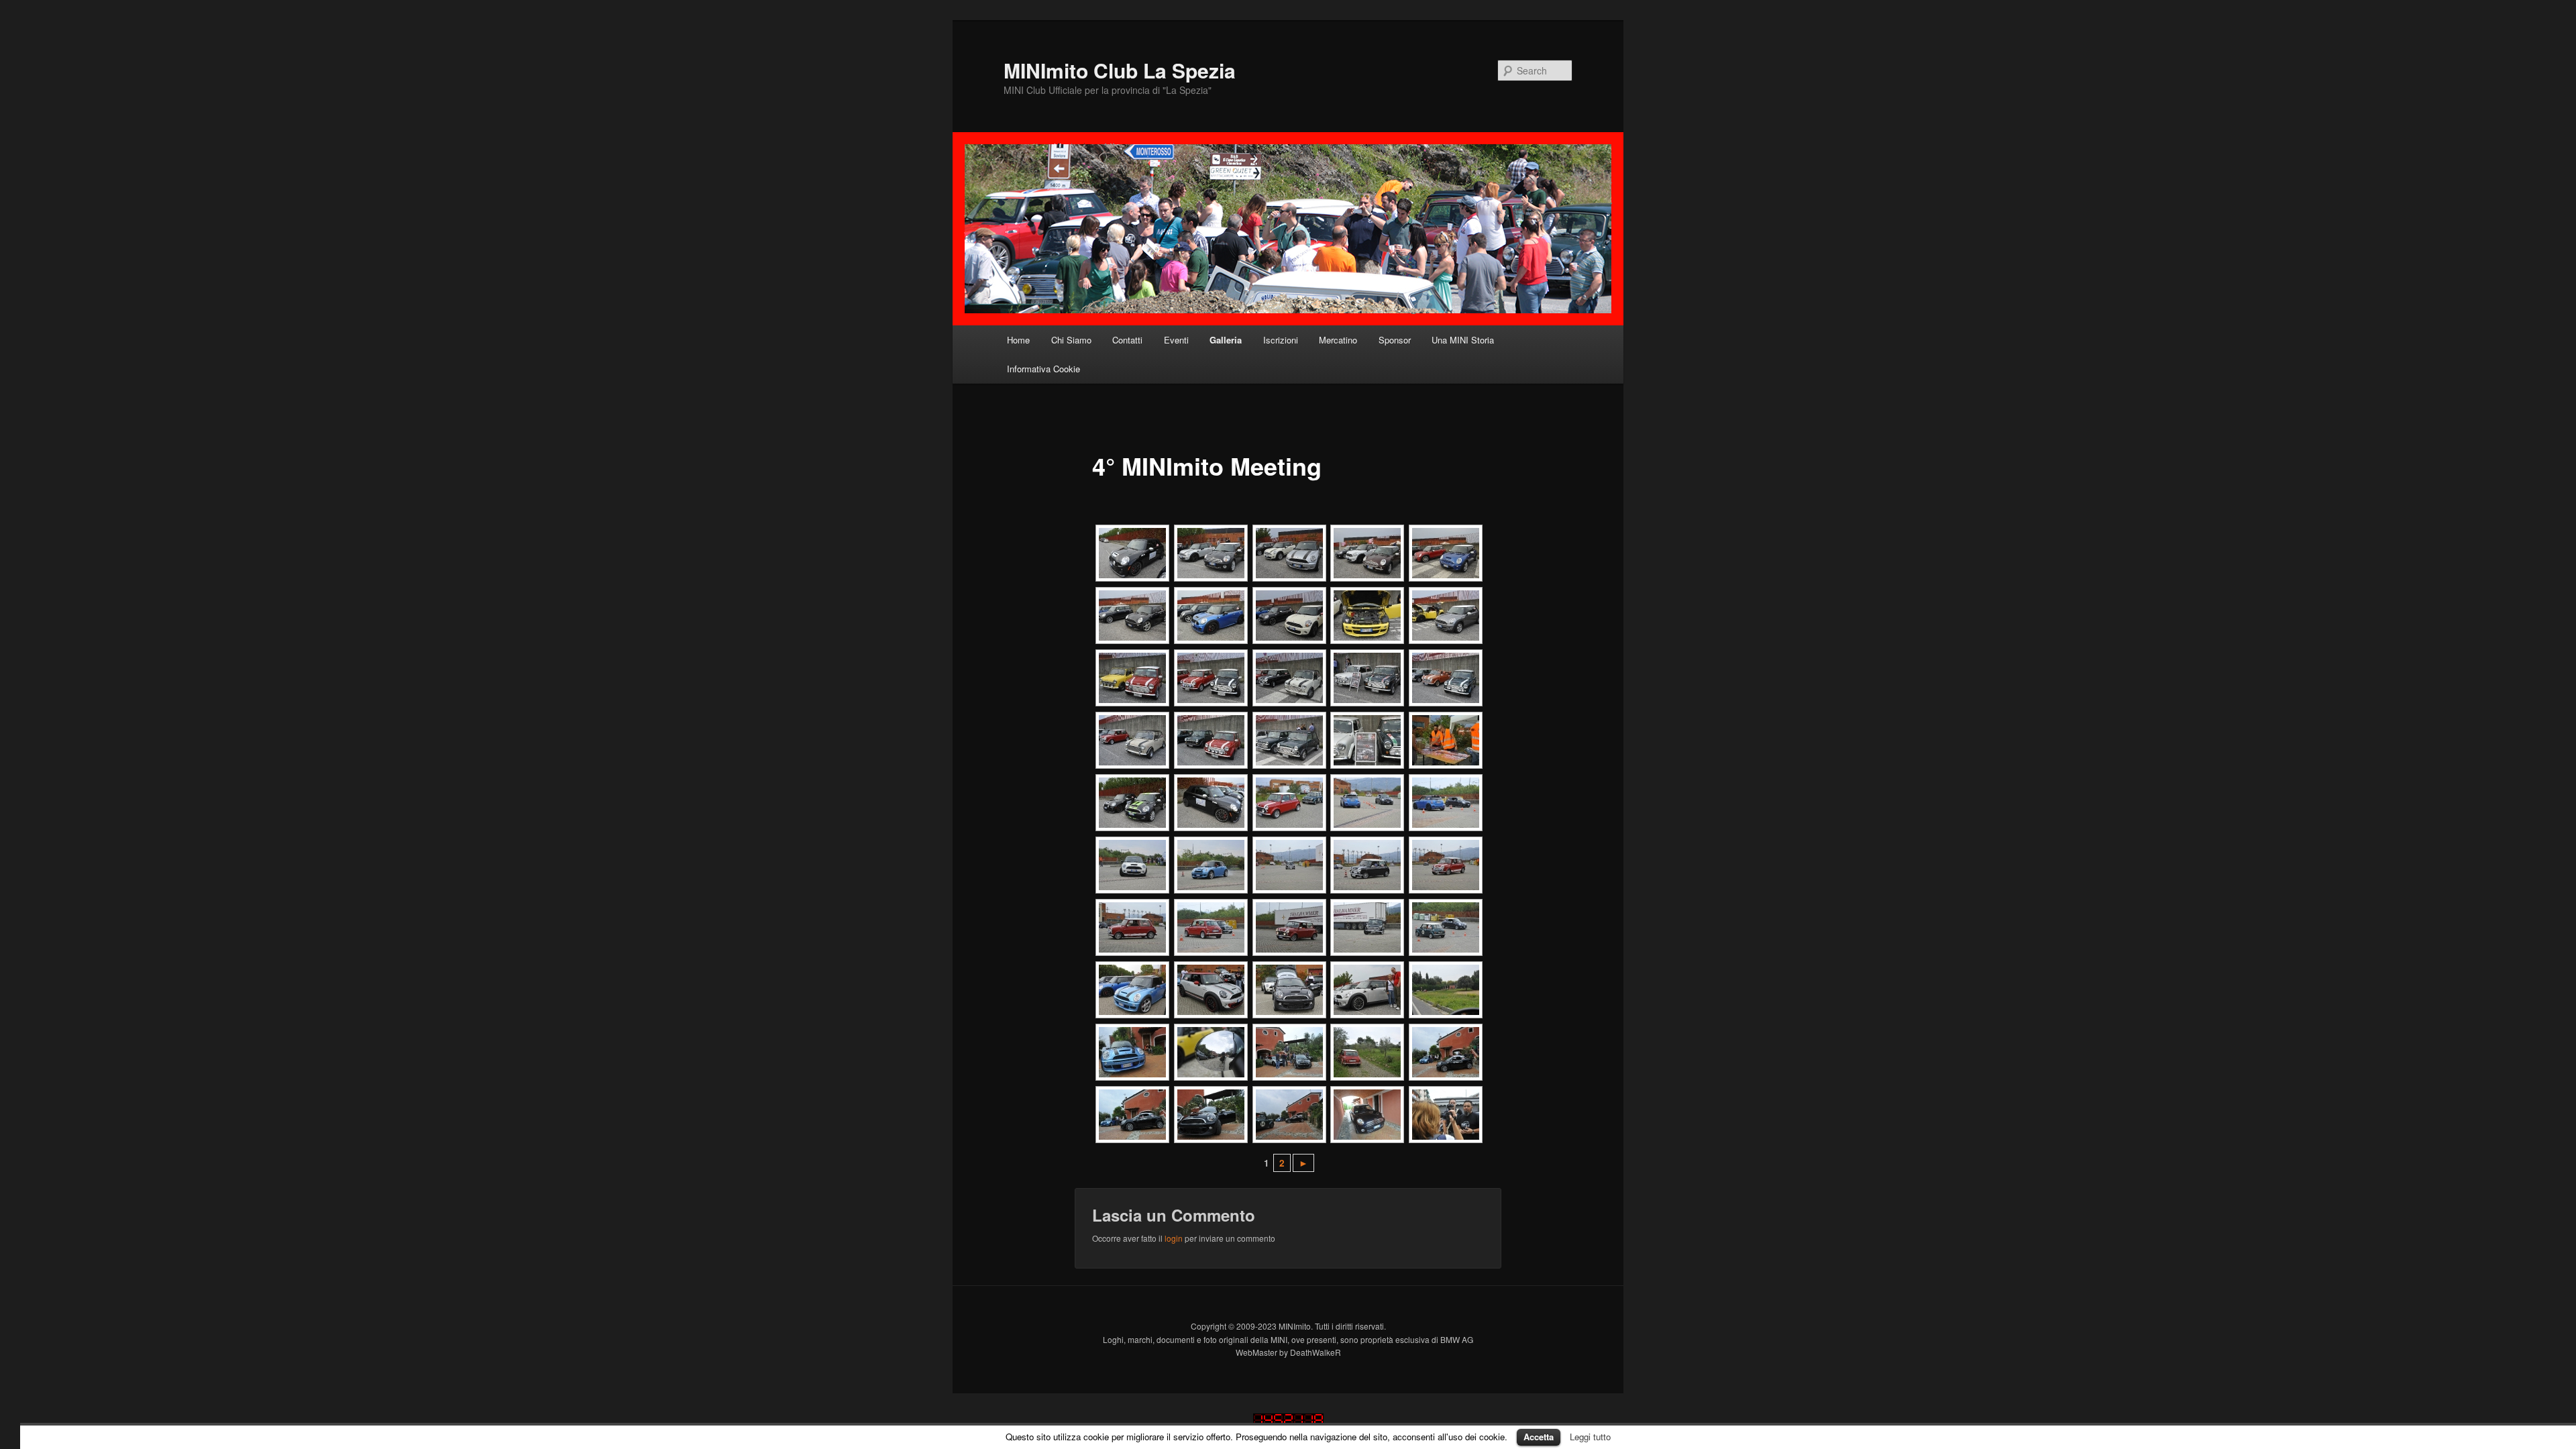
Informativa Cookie (1043, 369)
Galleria (1226, 340)
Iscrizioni (1281, 340)
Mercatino (1338, 340)
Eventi (1176, 340)
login (1174, 1238)
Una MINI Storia (1463, 340)
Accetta (1539, 1437)
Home (1018, 340)
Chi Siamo (1071, 340)
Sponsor (1395, 340)
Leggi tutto (1590, 1437)
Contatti (1127, 340)
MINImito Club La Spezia (1120, 70)
